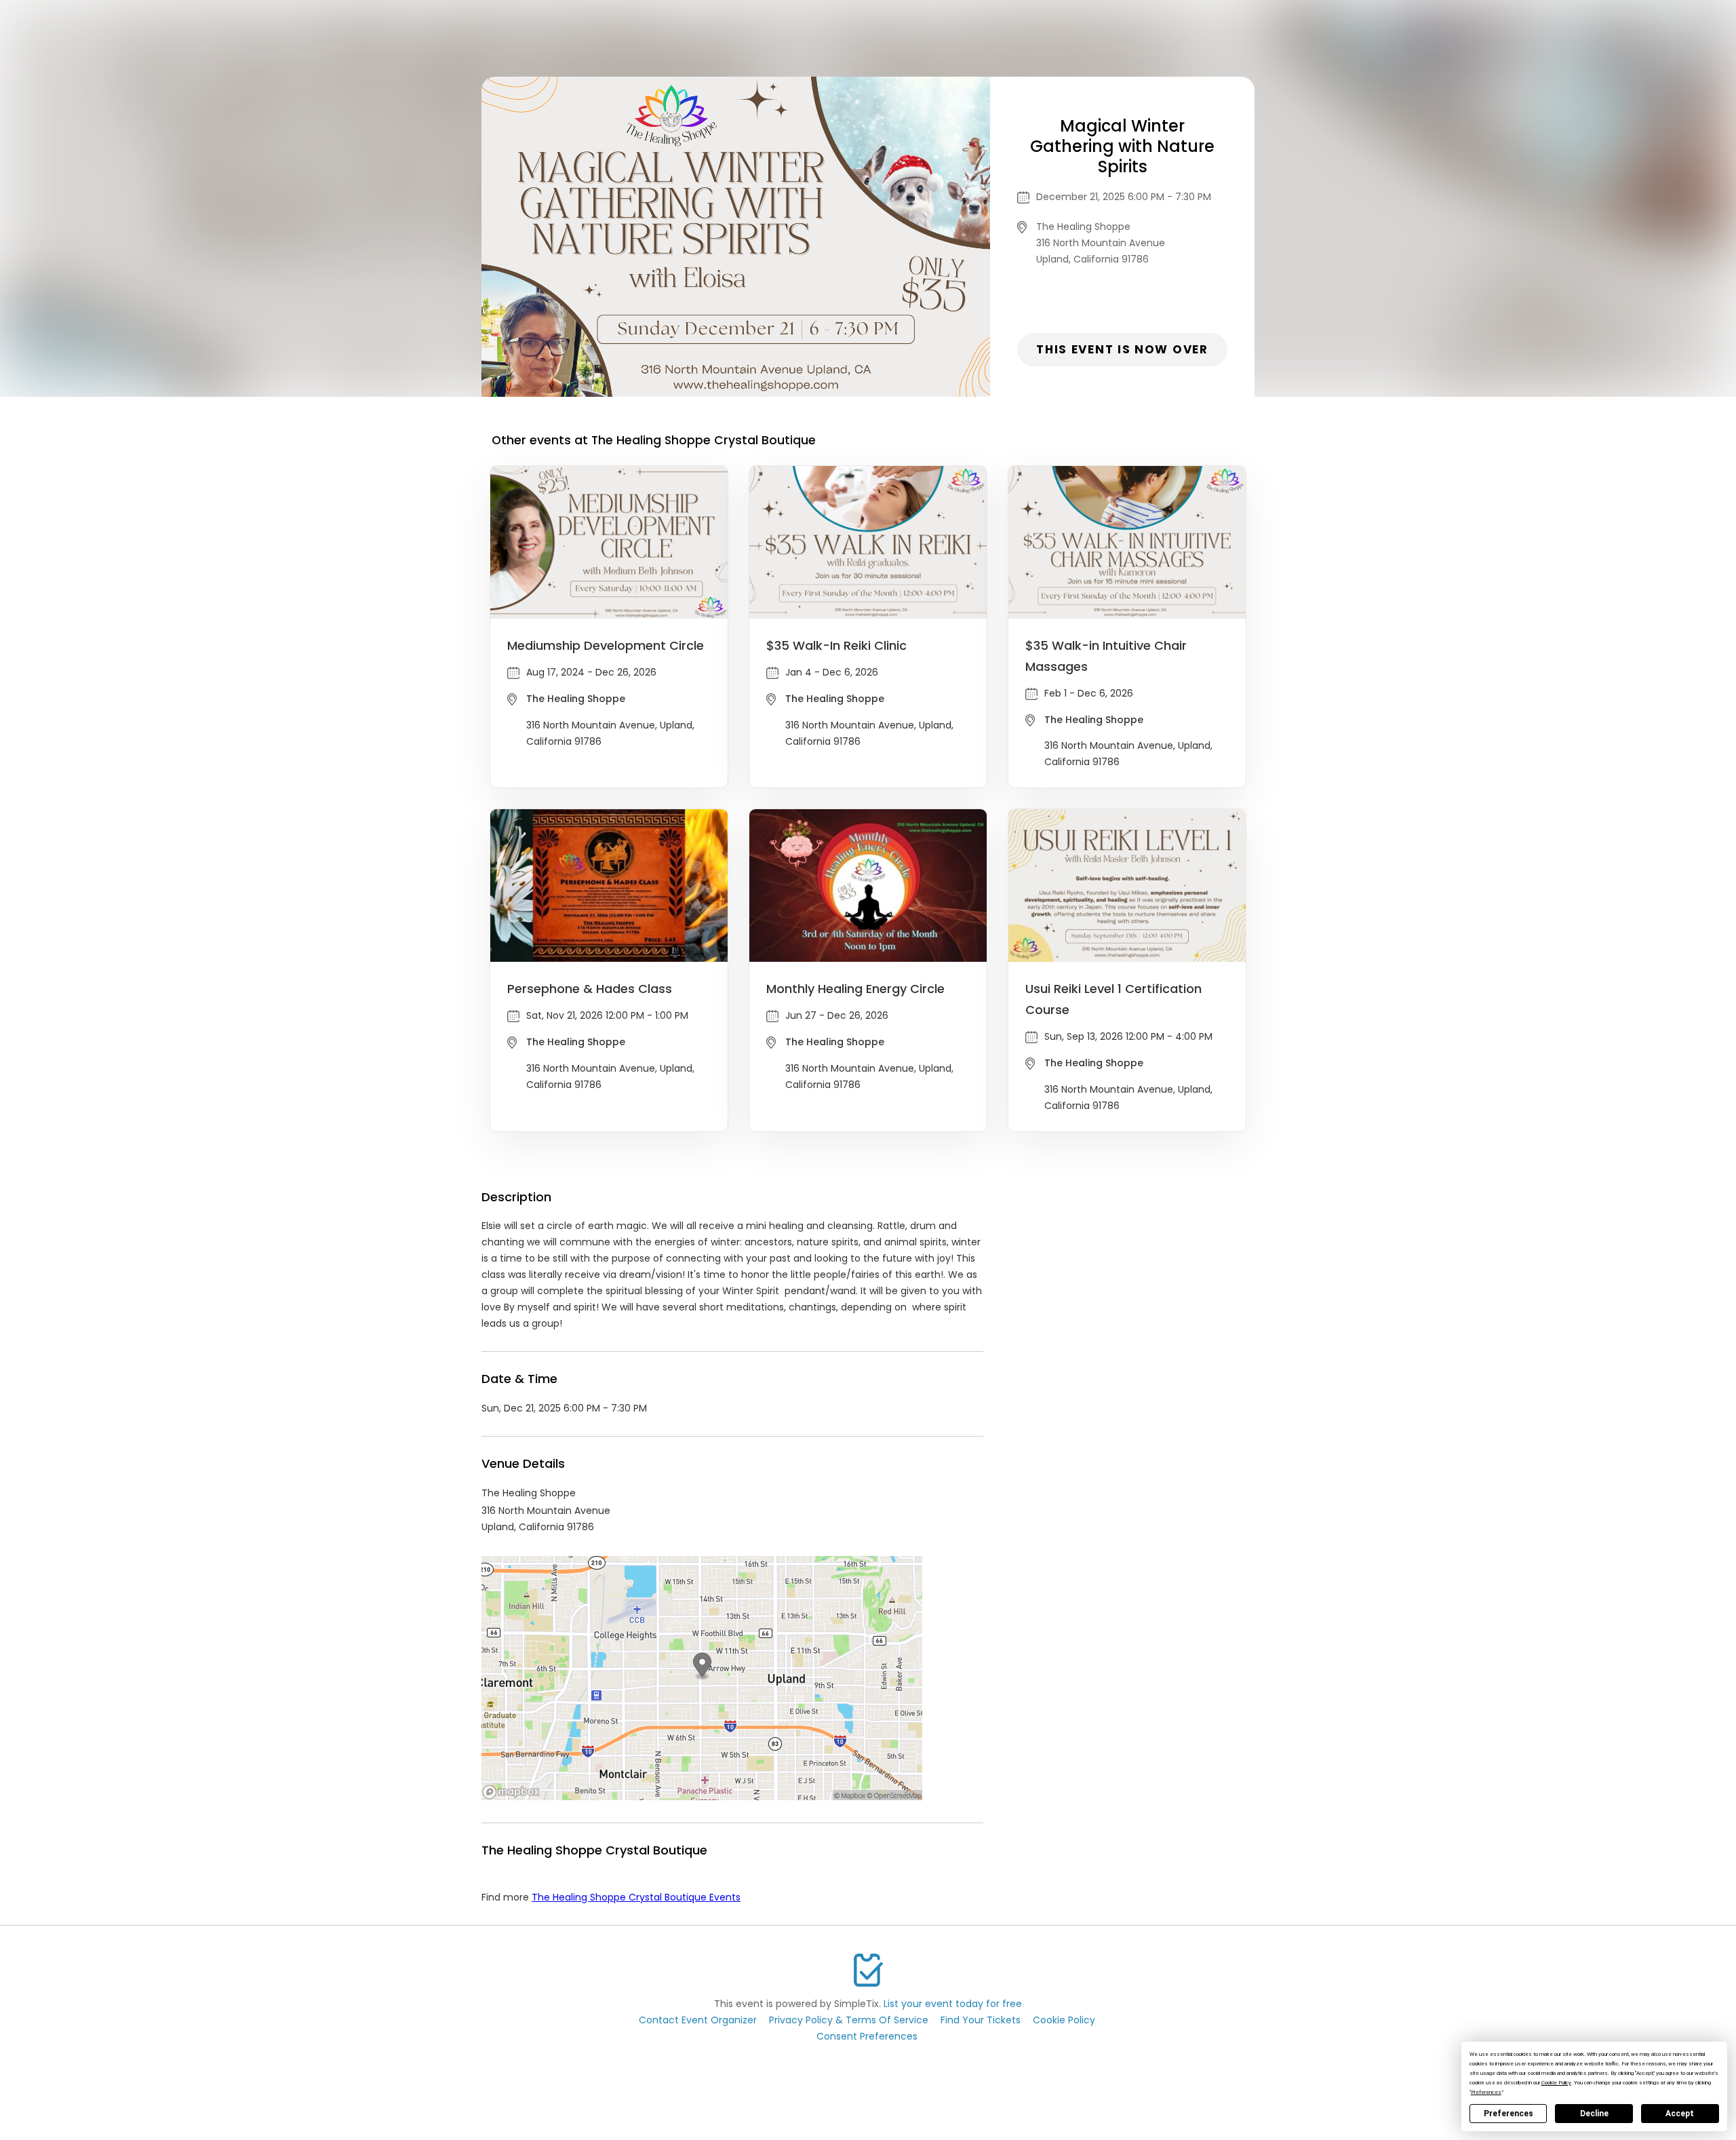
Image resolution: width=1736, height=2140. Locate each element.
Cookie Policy (1064, 2020)
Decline (1594, 2114)
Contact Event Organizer (698, 2020)
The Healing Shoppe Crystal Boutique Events (636, 1897)
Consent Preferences (867, 2036)
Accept (1680, 2114)
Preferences (1508, 2114)
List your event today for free (953, 2004)
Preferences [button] (1486, 2092)
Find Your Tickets (981, 2020)
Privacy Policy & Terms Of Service (849, 2020)
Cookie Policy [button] (1556, 2083)
